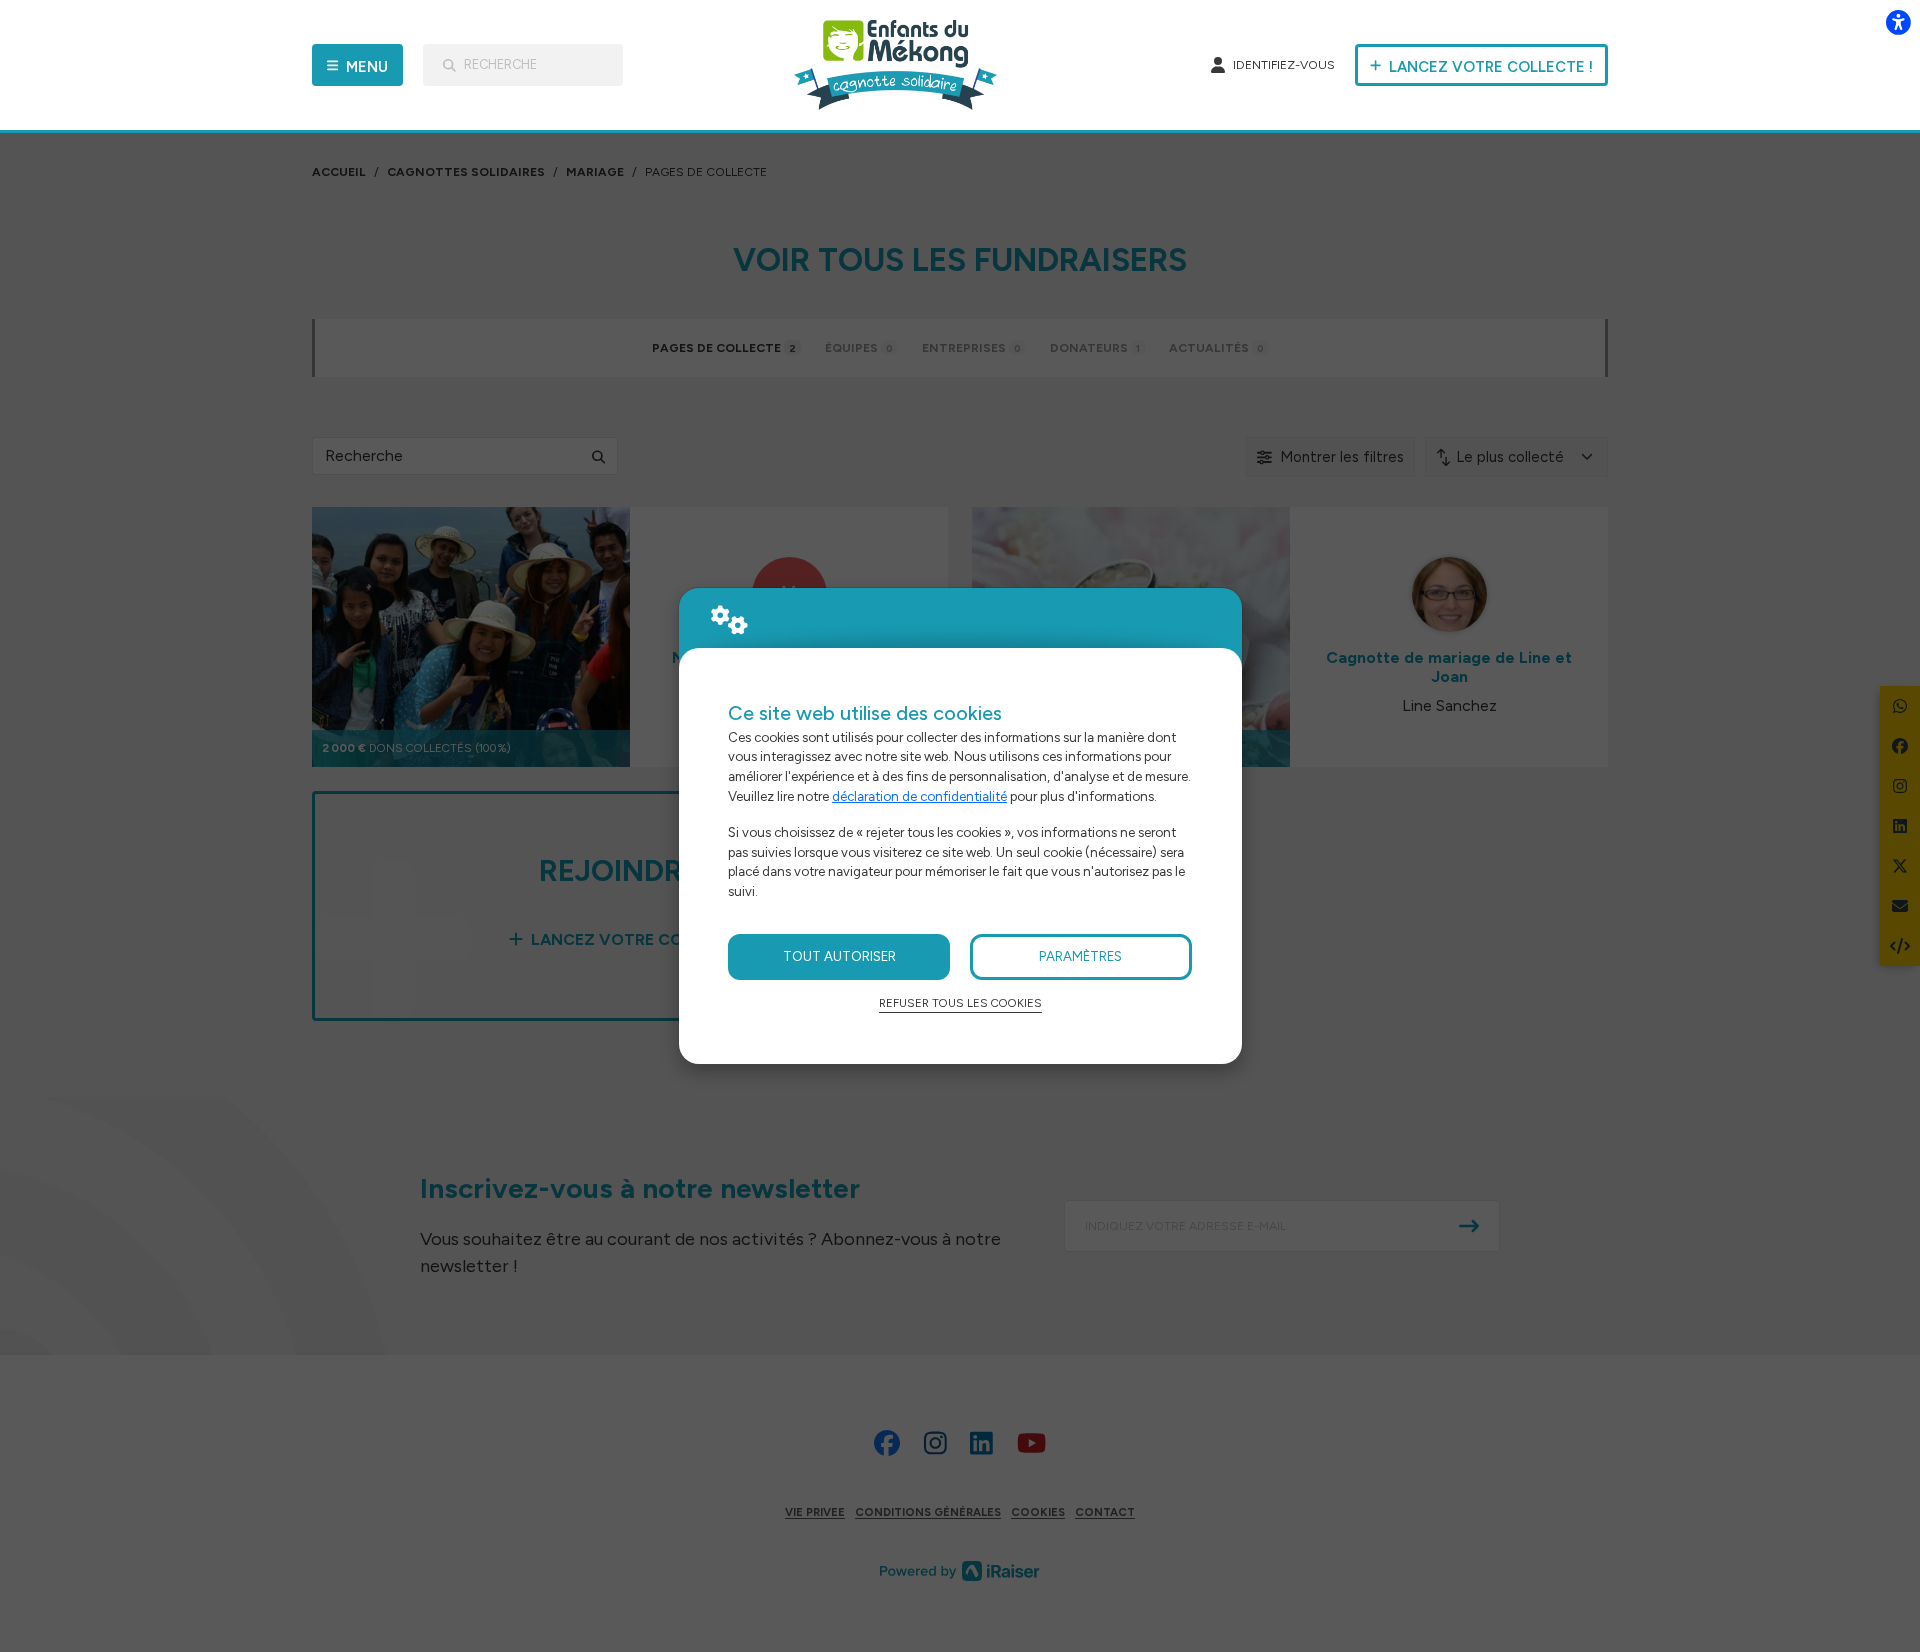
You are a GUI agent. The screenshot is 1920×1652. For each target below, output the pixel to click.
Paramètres (1080, 956)
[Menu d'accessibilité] (1898, 22)
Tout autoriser (839, 956)
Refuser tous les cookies (960, 1003)
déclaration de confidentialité (919, 796)
